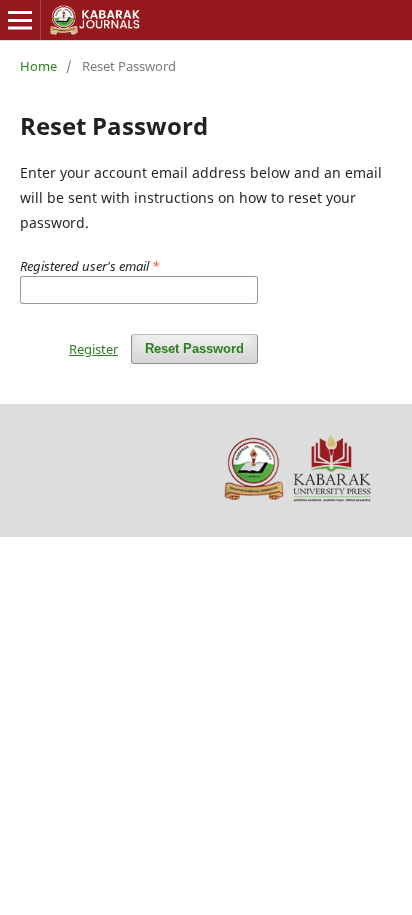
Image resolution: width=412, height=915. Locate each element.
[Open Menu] (20, 20)
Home (38, 66)
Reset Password (194, 348)
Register (93, 349)
